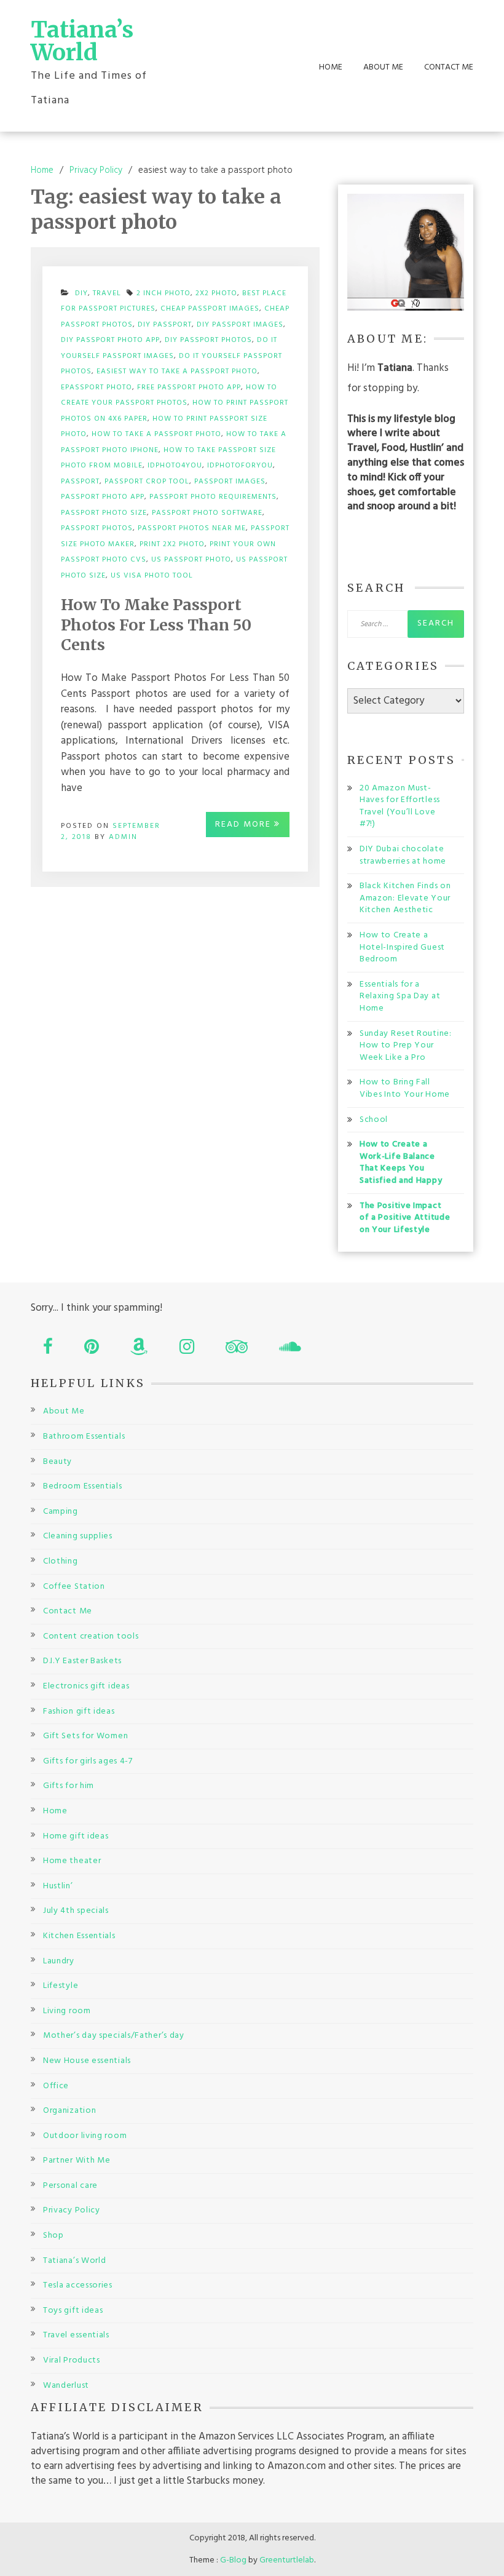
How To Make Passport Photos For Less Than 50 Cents (156, 625)
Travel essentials (76, 2335)
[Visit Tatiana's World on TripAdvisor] (237, 1350)
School (374, 1120)
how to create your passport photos (169, 396)
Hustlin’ (58, 1886)
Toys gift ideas (73, 2311)
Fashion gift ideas (79, 1711)
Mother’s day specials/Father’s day (114, 2036)
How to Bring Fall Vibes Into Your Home (405, 1088)
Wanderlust (66, 2386)
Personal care (70, 2186)
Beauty (57, 1462)
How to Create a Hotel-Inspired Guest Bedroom (402, 947)
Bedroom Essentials (83, 1486)
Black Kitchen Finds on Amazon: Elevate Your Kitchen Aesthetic (405, 898)
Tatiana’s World (82, 41)
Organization (69, 2111)
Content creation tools (91, 1636)
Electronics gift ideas (86, 1686)
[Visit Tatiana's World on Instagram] (187, 1350)
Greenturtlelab (287, 2560)
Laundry (59, 1961)
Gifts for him (69, 1786)
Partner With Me (77, 2161)
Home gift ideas (76, 1836)
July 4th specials (76, 1911)
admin (123, 837)
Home (331, 68)
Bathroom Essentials (84, 1437)
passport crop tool (147, 482)
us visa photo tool (152, 576)
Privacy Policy (72, 2210)
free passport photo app (189, 388)
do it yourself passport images (169, 348)
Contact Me (449, 68)
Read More (245, 825)
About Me (383, 68)
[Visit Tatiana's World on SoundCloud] (290, 1350)
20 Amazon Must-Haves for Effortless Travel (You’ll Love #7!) (400, 806)
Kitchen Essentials (79, 1936)
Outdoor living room (85, 2136)
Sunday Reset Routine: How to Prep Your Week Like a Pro (406, 1046)
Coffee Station (74, 1587)
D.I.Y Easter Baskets (82, 1661)
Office (56, 2086)
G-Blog (233, 2560)
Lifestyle (61, 1986)
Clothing (61, 1561)
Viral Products (72, 2360)
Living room (67, 2011)
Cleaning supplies (78, 1536)
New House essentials (87, 2061)
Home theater (72, 1861)
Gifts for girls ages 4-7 (88, 1761)
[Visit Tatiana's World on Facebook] (48, 1350)
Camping (61, 1512)
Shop (53, 2236)
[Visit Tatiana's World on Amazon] (139, 1350)
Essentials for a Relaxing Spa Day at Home (400, 996)
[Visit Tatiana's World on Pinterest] (92, 1350)
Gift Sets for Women (85, 1736)
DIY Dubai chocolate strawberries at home (403, 855)
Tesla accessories (78, 2285)
